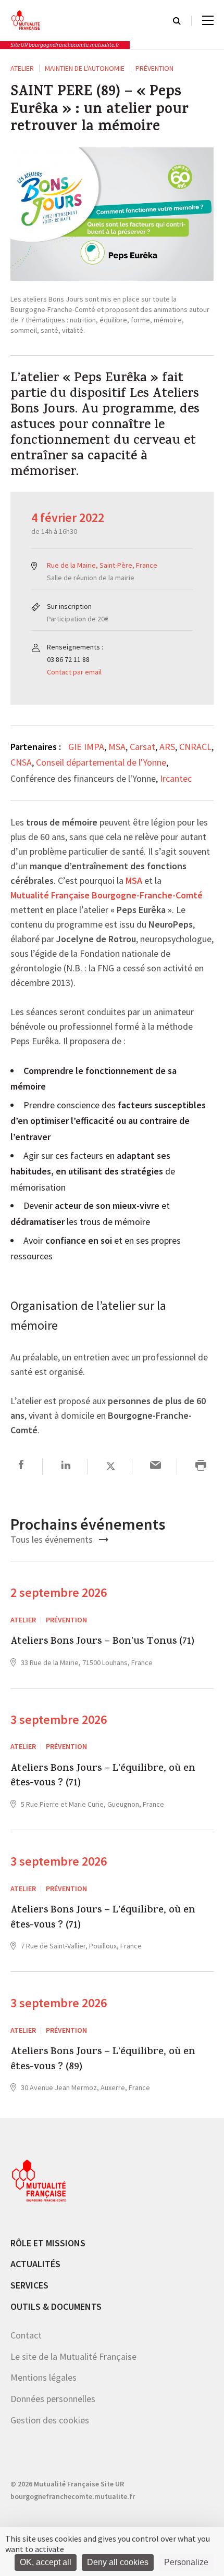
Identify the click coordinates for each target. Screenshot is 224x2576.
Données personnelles (53, 2399)
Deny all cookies (118, 2562)
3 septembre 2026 (59, 1720)
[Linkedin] (66, 1466)
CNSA (21, 762)
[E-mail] (155, 1466)
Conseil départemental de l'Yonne (101, 762)
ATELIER (22, 68)
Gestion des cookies (50, 2420)
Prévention (154, 68)
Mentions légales (43, 2377)
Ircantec (176, 778)
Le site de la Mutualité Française (73, 2356)
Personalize (186, 2562)
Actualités (35, 2264)
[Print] (201, 1466)
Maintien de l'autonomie (85, 68)
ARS (167, 747)
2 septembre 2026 (59, 1592)
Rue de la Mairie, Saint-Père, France (102, 565)
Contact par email (74, 672)
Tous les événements (53, 1539)
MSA (117, 747)
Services (29, 2285)
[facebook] (21, 1466)
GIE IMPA (86, 747)
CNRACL (195, 747)
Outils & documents (56, 2306)
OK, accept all (46, 2562)
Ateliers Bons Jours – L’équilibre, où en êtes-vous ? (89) (103, 2060)
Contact (26, 2335)
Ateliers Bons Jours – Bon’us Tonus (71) (102, 1642)
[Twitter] (111, 1466)
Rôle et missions (48, 2243)
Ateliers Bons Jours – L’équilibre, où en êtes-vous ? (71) (103, 1777)
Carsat (142, 747)
